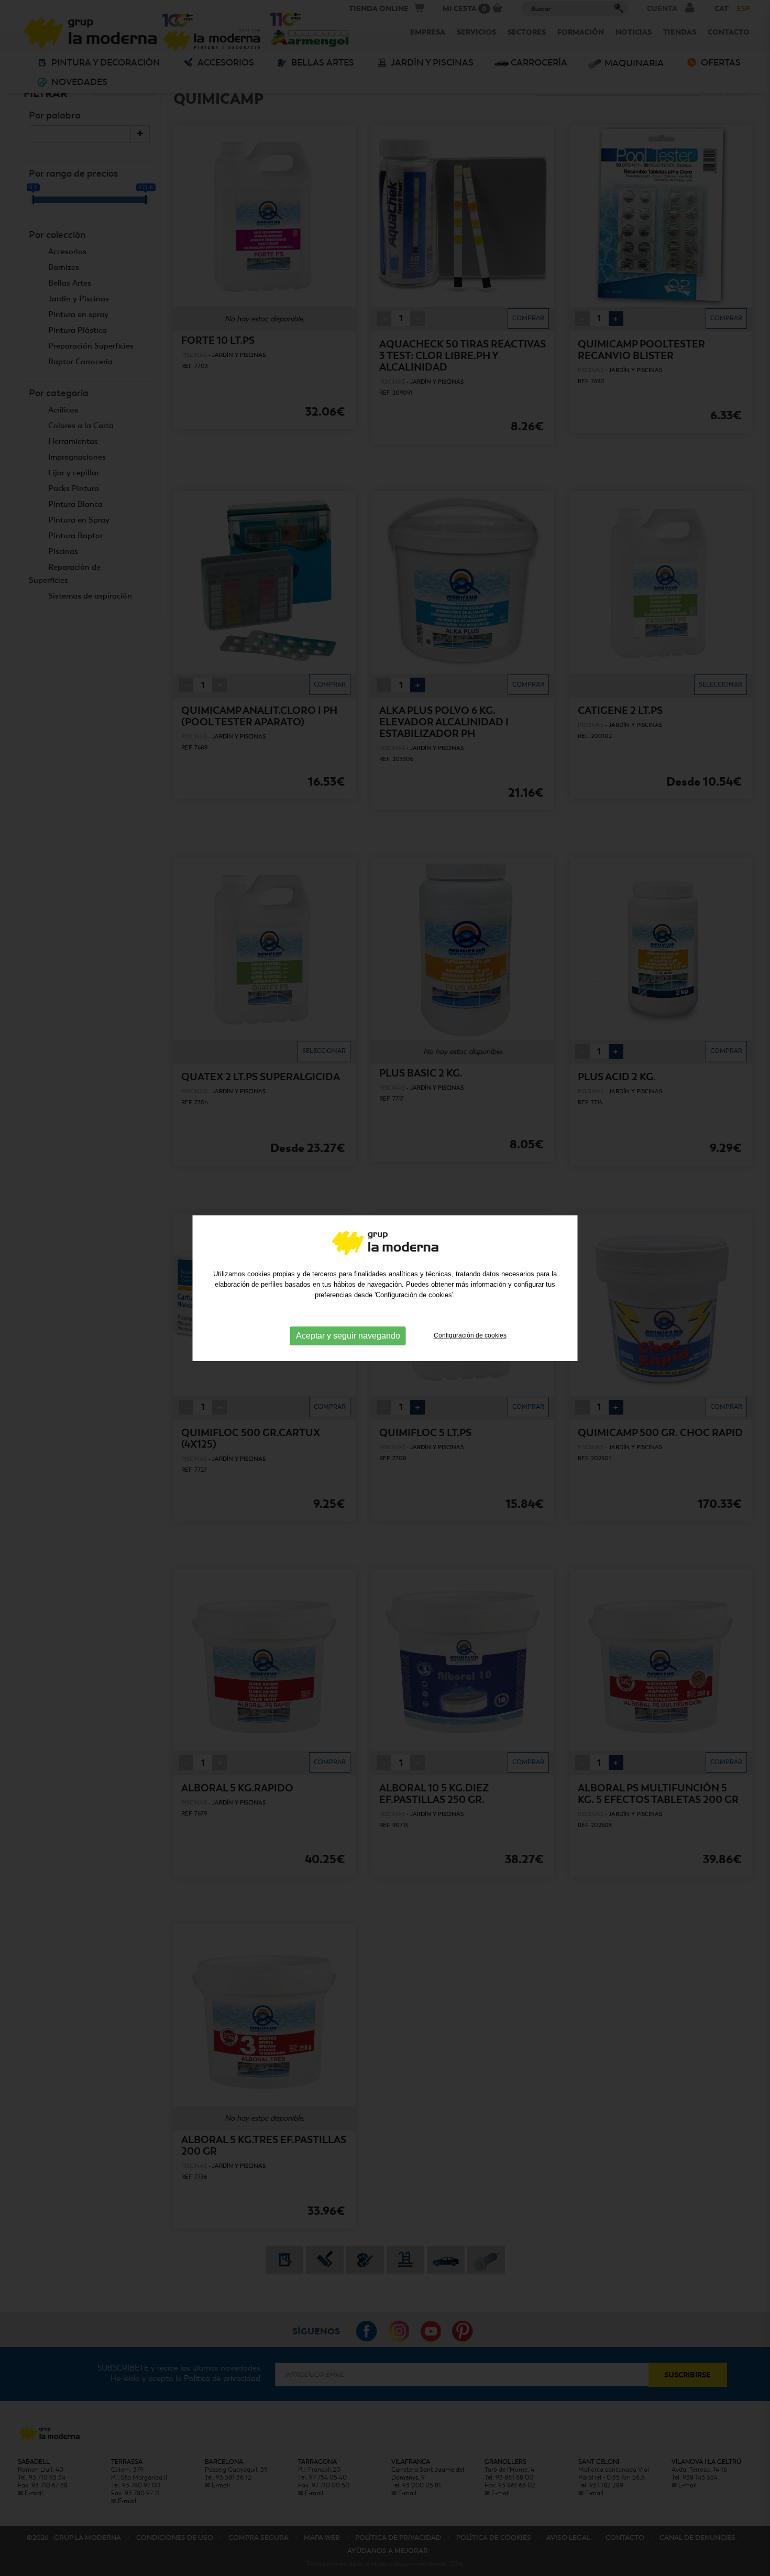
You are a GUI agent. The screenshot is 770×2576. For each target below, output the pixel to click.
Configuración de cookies (470, 1335)
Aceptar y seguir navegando (348, 1336)
